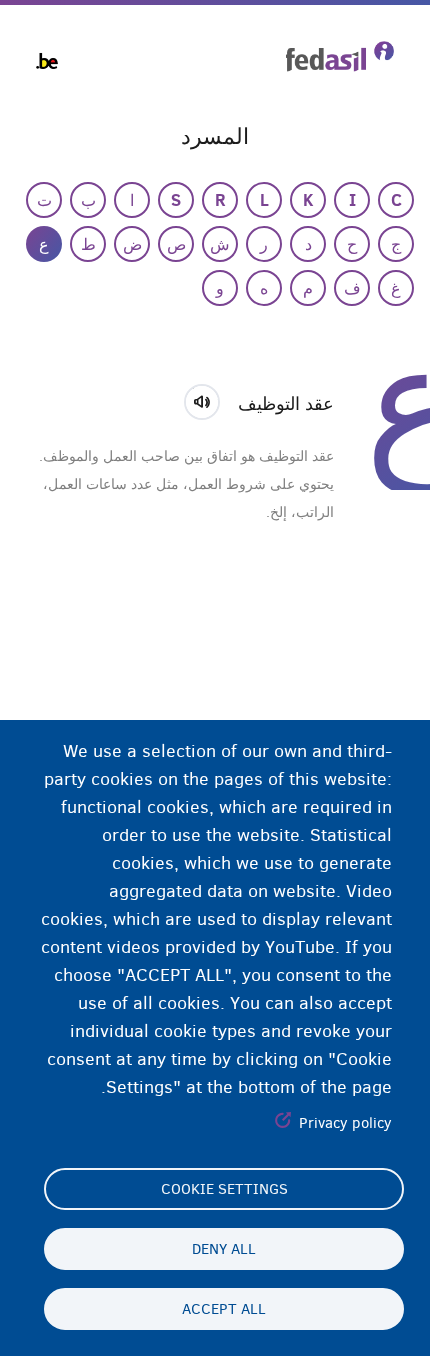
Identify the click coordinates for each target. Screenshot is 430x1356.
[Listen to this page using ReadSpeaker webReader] (208, 399)
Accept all (224, 1309)
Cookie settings (224, 1189)
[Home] (340, 56)
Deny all (224, 1249)
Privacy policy (345, 1123)
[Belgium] (47, 61)
